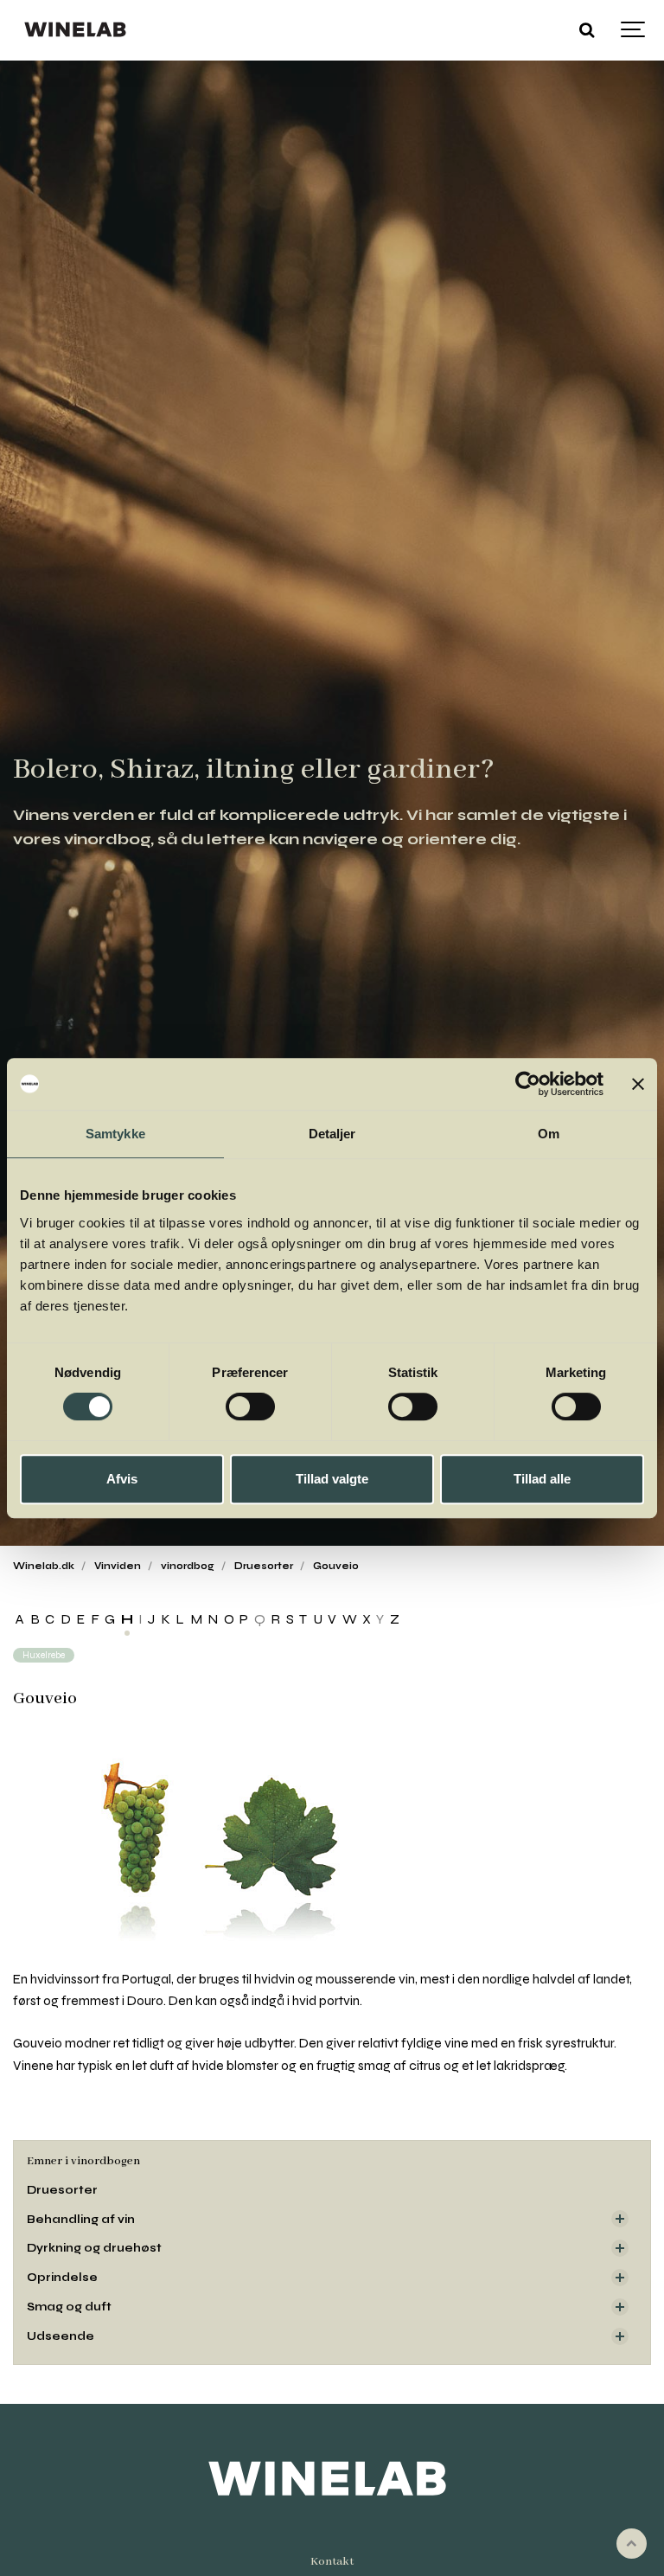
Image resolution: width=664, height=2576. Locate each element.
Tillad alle (542, 1479)
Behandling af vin (81, 2219)
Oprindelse (62, 2277)
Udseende (61, 2336)
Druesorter (62, 2190)
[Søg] (586, 30)
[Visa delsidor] (620, 2219)
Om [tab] (549, 1134)
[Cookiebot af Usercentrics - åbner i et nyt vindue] (528, 1084)
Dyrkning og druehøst (94, 2248)
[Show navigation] (634, 30)
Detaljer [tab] (332, 1134)
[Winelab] (77, 30)
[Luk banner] (638, 1084)
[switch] (250, 1407)
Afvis (122, 1479)
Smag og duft (69, 2307)
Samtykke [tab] (115, 1134)
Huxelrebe (44, 1655)
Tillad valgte (332, 1479)
